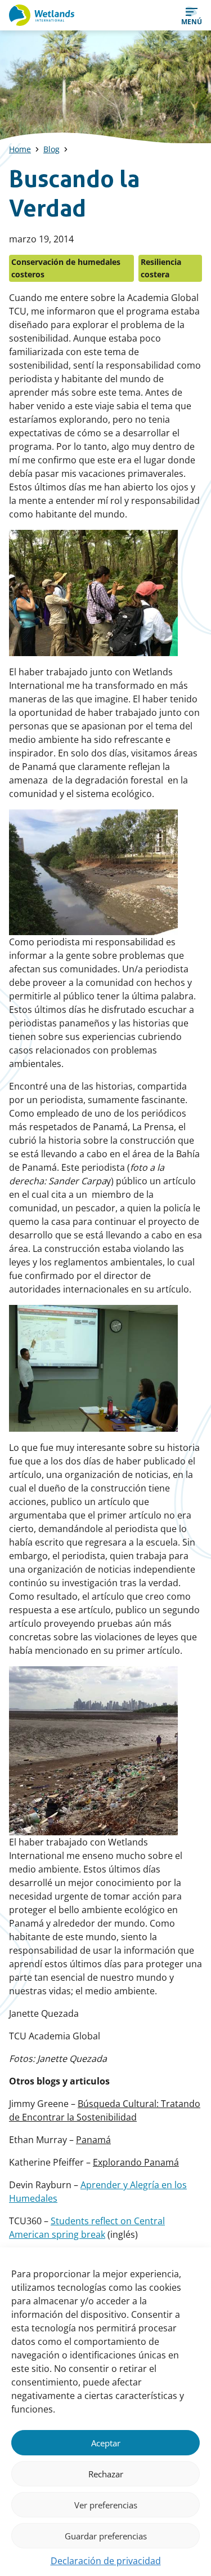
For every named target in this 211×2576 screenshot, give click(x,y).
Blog (51, 149)
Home (20, 149)
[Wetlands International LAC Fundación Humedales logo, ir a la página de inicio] (42, 15)
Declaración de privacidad (106, 2561)
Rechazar (106, 2474)
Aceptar (106, 2443)
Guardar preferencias (106, 2536)
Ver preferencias (106, 2505)
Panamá (93, 2140)
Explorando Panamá (136, 2162)
